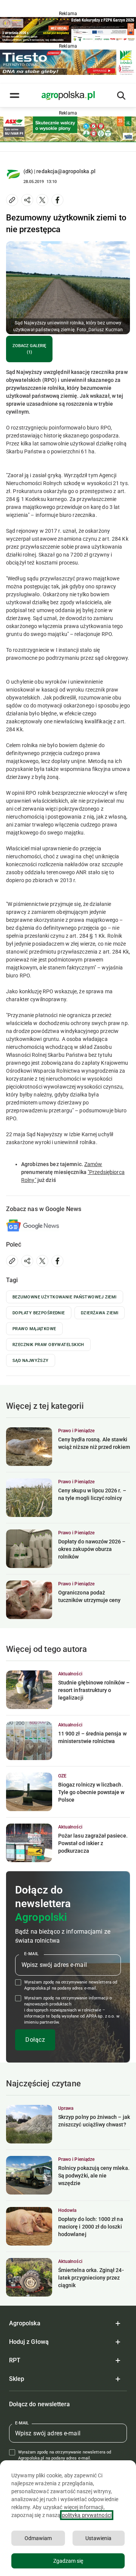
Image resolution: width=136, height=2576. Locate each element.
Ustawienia (98, 2538)
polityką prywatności (87, 2515)
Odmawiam (38, 2538)
